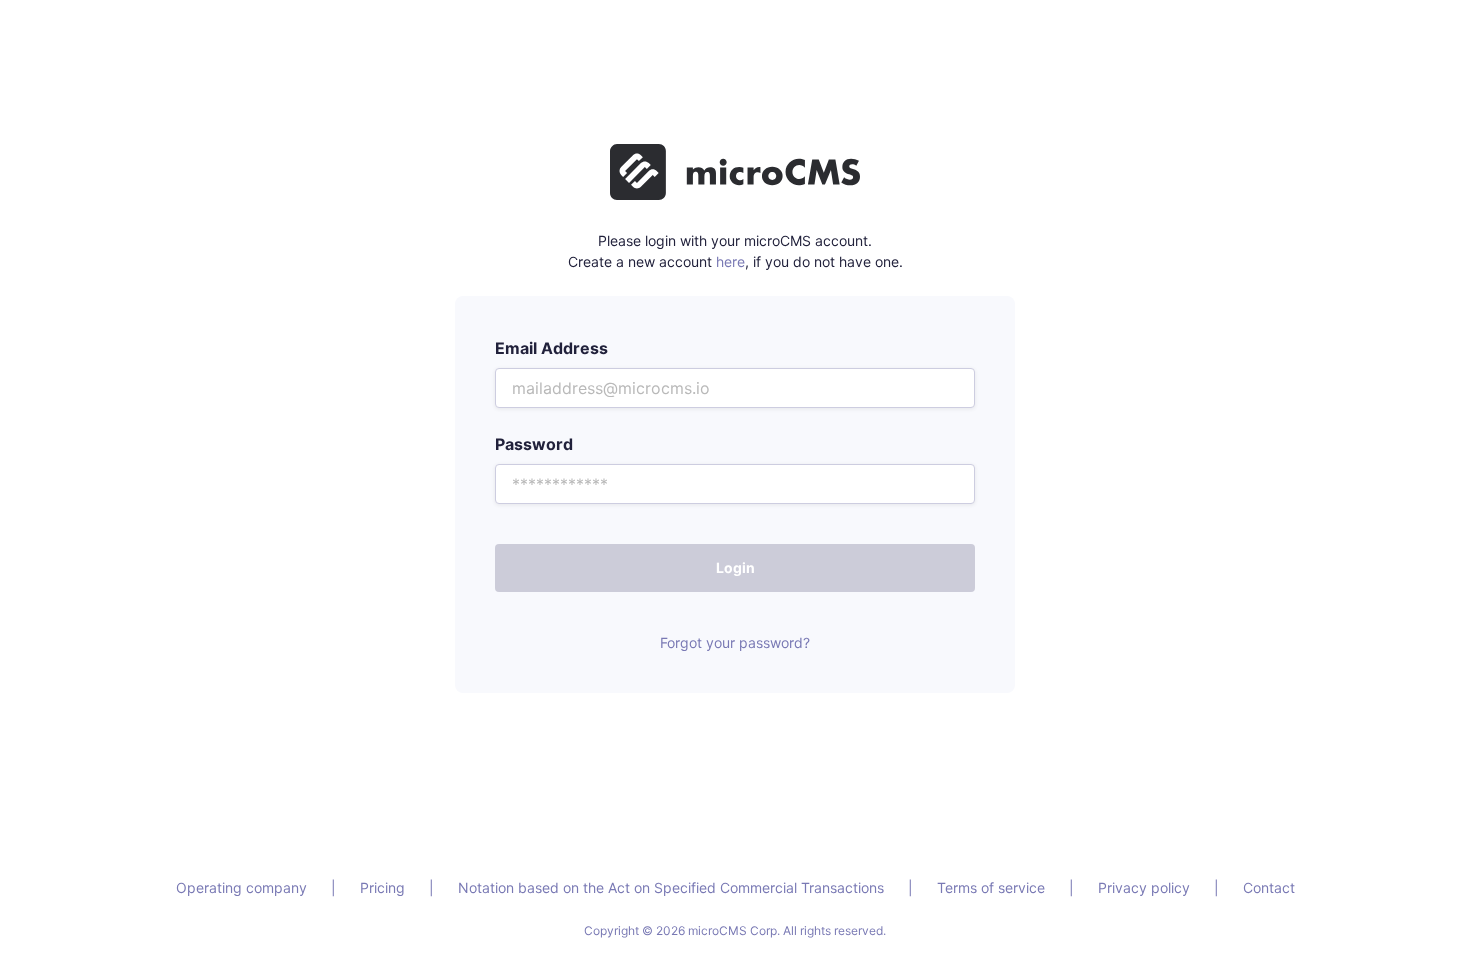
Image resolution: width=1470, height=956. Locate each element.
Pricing (382, 887)
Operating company (241, 887)
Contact (1269, 887)
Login (735, 567)
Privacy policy (1144, 887)
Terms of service (991, 887)
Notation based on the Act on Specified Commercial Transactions (671, 887)
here (730, 261)
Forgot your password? (735, 642)
